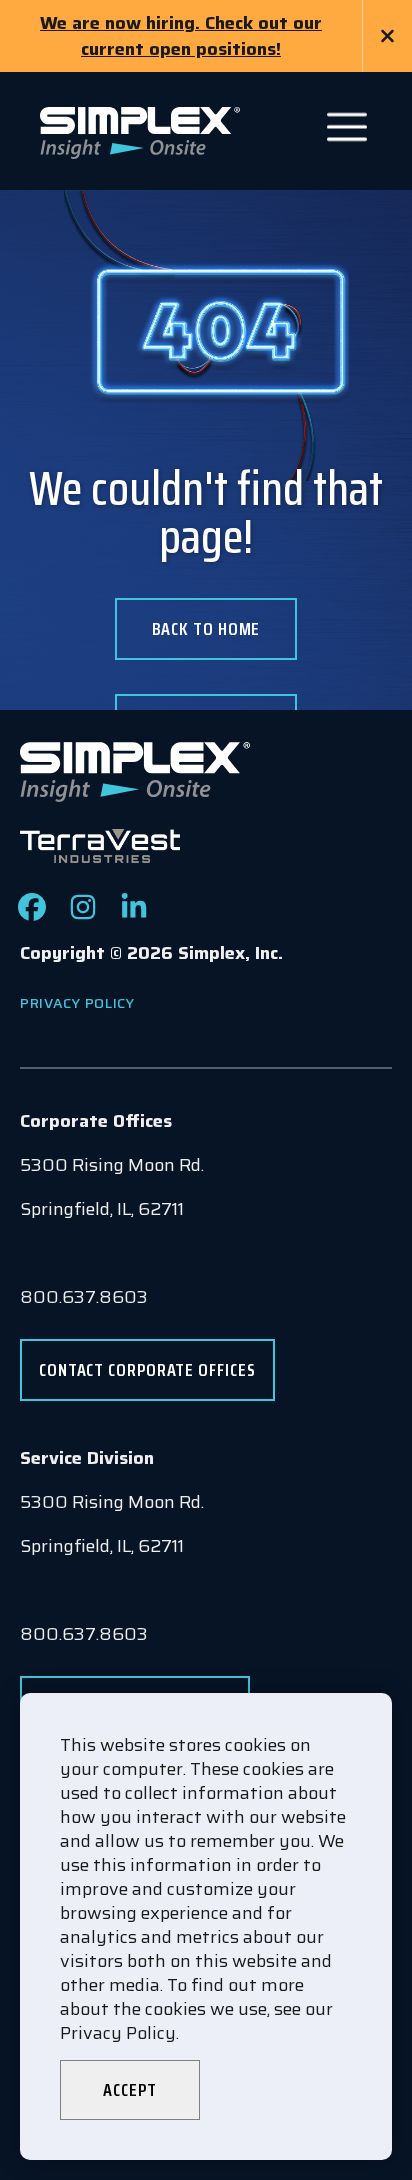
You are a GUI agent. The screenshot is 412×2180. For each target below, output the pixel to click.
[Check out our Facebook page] (32, 915)
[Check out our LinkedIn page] (134, 915)
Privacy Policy (77, 1003)
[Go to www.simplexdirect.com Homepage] (140, 131)
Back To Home (206, 629)
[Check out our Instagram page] (83, 915)
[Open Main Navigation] (347, 127)
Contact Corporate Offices (147, 1370)
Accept (129, 2090)
